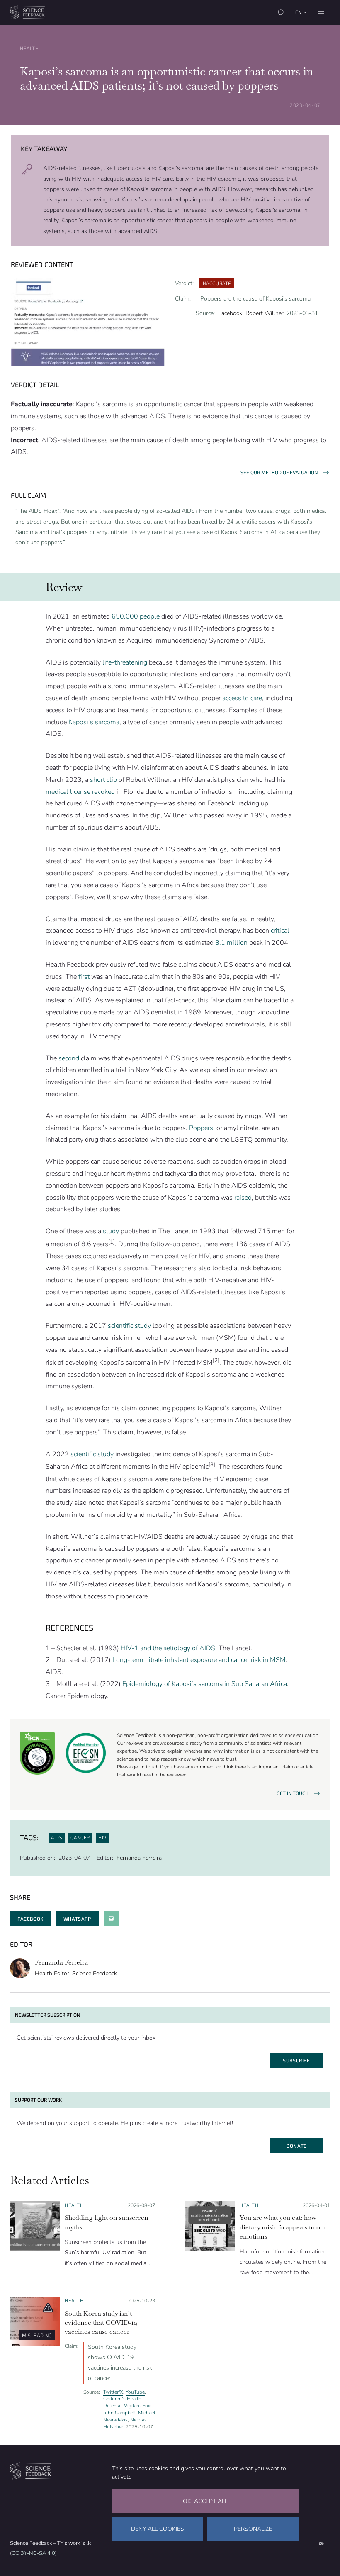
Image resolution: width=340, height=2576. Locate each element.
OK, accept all (205, 2501)
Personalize (253, 2529)
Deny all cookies (158, 2529)
